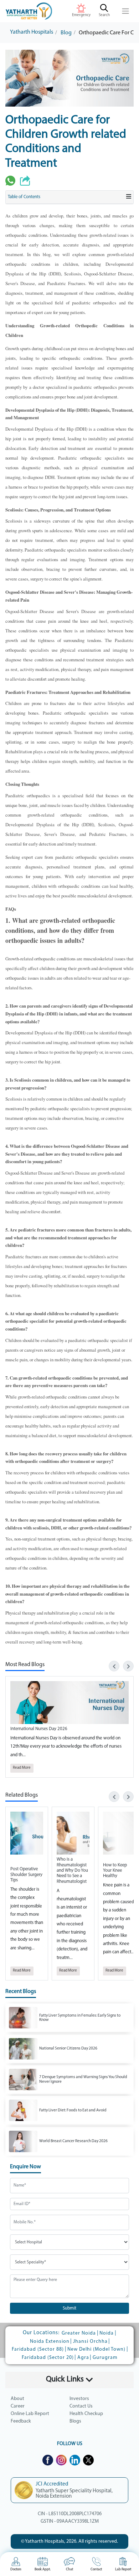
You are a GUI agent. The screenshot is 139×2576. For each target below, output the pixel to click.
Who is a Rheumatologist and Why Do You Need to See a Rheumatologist (72, 1870)
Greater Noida (79, 2333)
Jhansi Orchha (90, 2342)
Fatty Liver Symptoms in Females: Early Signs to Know (80, 2018)
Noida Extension (50, 2342)
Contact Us (81, 2406)
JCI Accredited (52, 2484)
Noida (107, 2333)
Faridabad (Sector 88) (38, 2349)
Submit (69, 2308)
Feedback (21, 2421)
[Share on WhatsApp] (10, 181)
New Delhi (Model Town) (96, 2349)
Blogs (75, 2421)
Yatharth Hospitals (32, 32)
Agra (83, 2358)
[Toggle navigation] (126, 11)
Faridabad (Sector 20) (48, 2358)
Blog (66, 33)
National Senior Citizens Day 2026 (68, 2048)
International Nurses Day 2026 (39, 1729)
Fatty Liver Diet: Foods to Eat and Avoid (73, 2110)
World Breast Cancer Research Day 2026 (73, 2141)
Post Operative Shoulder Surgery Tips (26, 1875)
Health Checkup (86, 2414)
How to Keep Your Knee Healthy (115, 1871)
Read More (22, 1768)
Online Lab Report (30, 2414)
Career (18, 2406)
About (17, 2399)
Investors (79, 2399)
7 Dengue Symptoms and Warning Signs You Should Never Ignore (83, 2079)
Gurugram (105, 2358)
